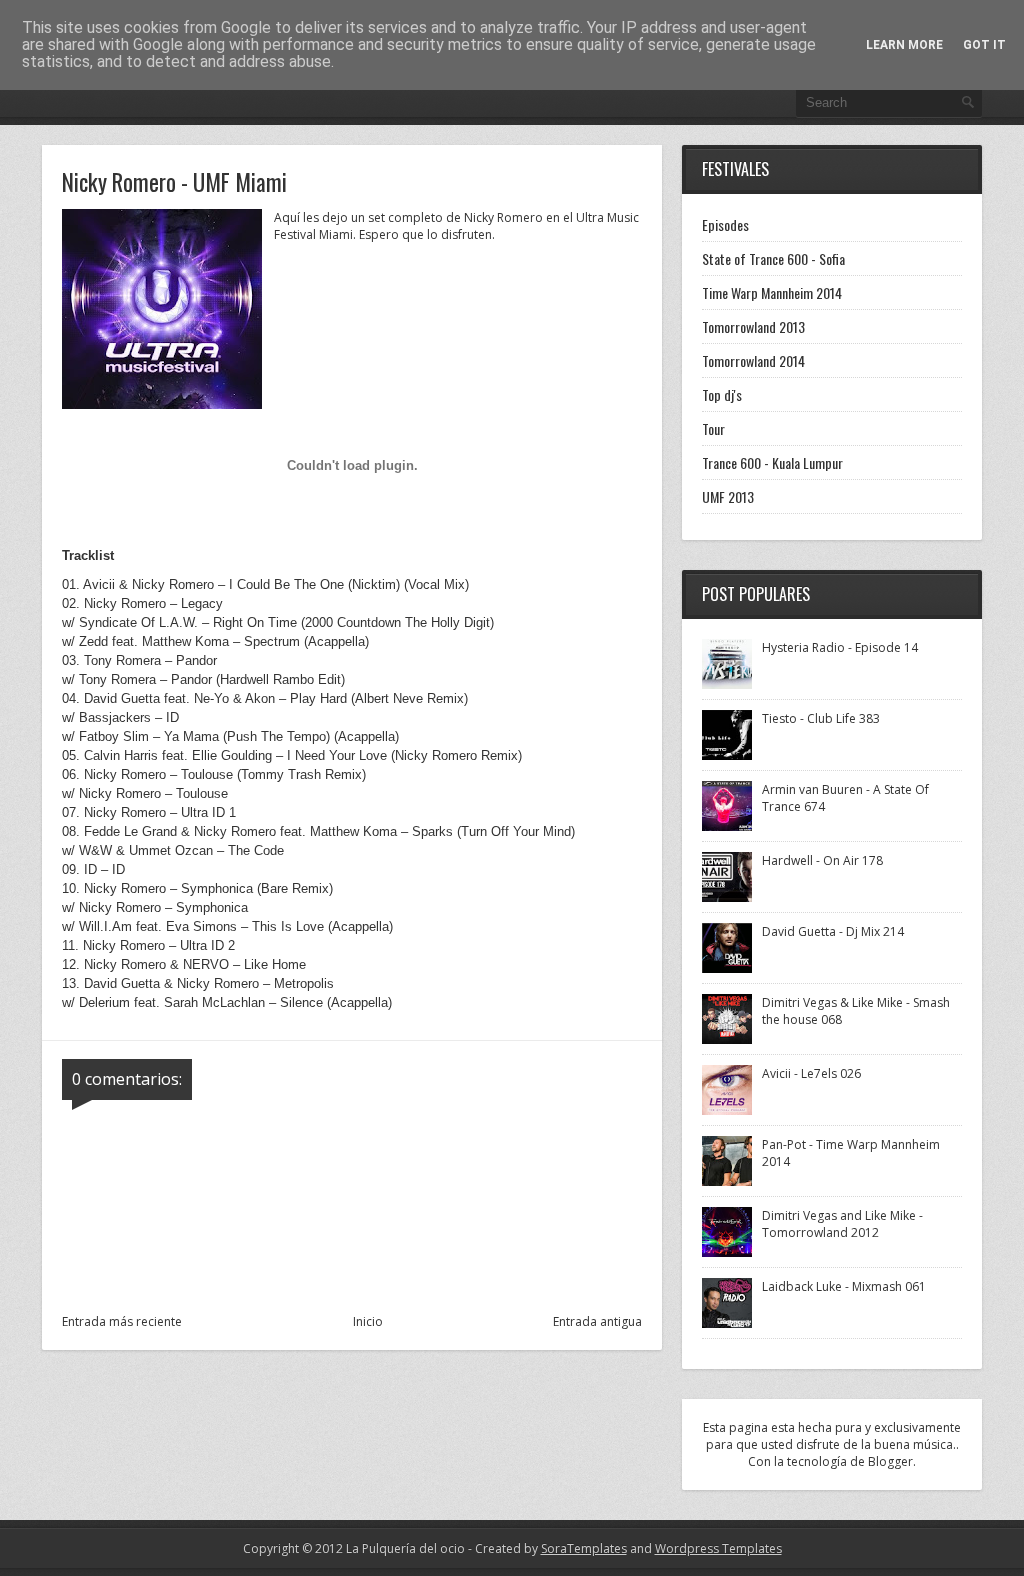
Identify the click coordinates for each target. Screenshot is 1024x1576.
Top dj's (722, 394)
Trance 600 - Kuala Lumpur (772, 462)
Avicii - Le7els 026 (811, 1073)
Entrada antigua (597, 1321)
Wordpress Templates (718, 1548)
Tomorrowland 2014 (753, 360)
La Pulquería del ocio (405, 1548)
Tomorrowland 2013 (753, 326)
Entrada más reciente (122, 1321)
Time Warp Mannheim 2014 (772, 292)
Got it (984, 45)
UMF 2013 (728, 496)
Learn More (904, 45)
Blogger (890, 1461)
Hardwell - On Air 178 (822, 860)
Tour (713, 428)
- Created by (546, 1548)
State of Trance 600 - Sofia (773, 258)
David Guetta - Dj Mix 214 (833, 931)
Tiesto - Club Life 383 (821, 718)
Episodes (725, 224)
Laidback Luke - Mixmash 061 (844, 1286)
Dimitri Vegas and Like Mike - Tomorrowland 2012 (842, 1224)
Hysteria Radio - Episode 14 (840, 647)
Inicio (368, 1321)
